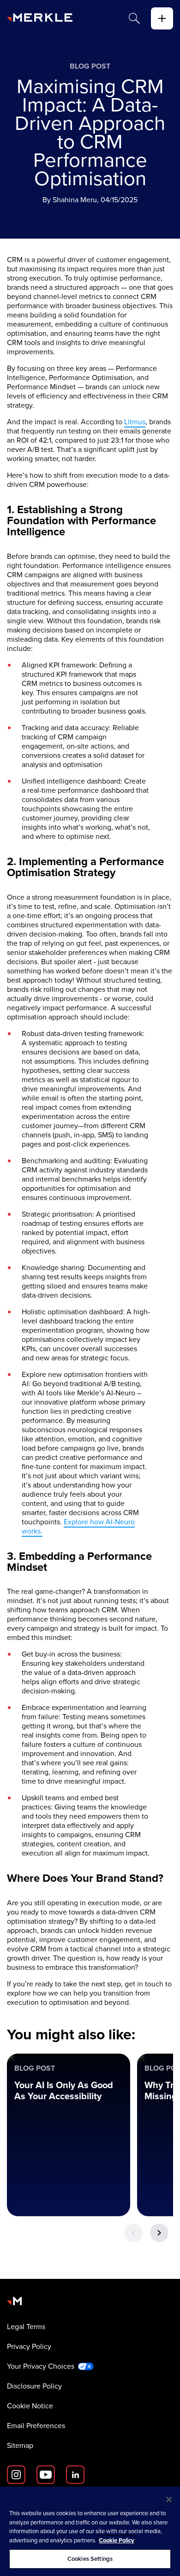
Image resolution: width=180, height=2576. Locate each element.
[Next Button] (159, 2233)
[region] (90, 2531)
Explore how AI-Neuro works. (78, 1526)
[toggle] (162, 18)
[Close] (169, 2500)
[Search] (134, 18)
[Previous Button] (133, 2233)
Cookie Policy (117, 2540)
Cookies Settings (90, 2559)
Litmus (135, 422)
